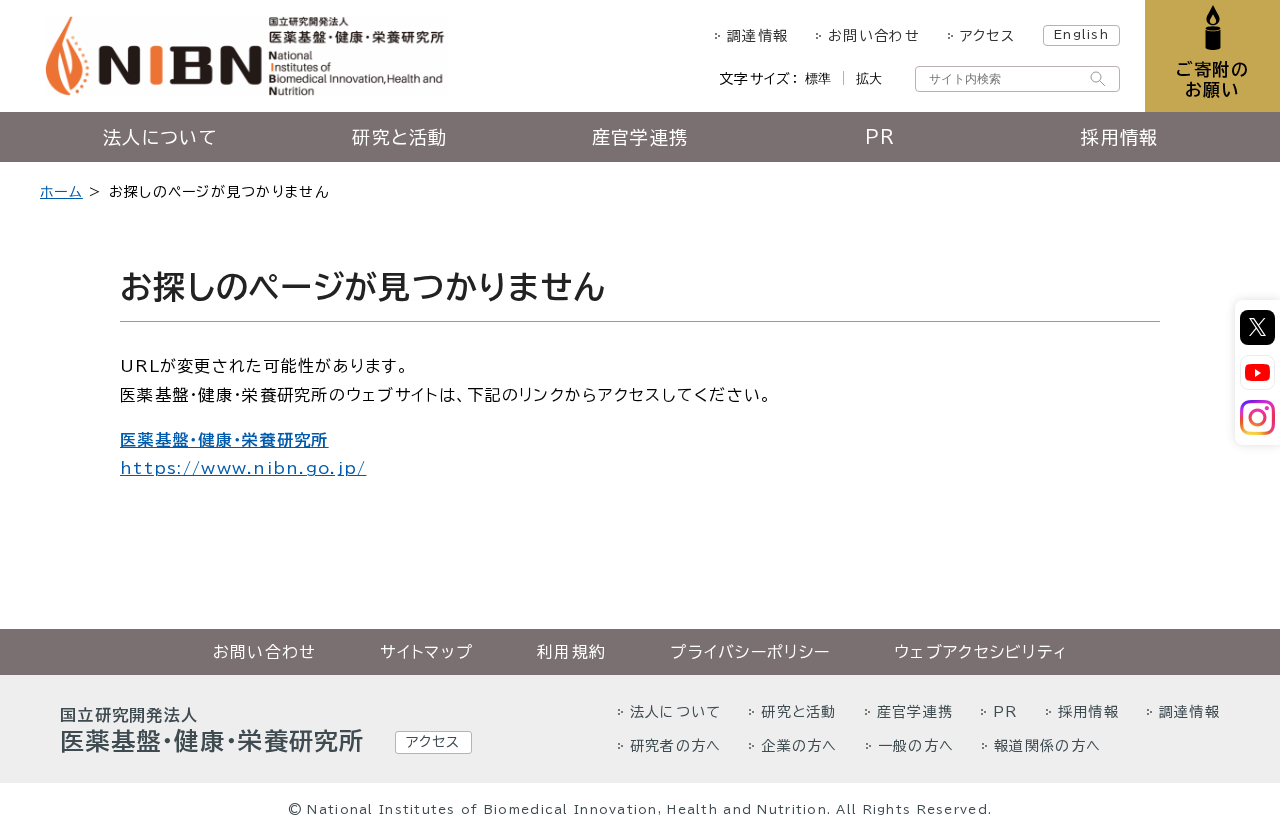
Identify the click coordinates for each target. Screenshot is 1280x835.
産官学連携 (640, 137)
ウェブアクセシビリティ (980, 652)
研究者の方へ (676, 746)
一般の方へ (916, 746)
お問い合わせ (874, 36)
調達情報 (757, 36)
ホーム (61, 192)
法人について (160, 137)
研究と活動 (399, 137)
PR (880, 137)
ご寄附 (1212, 79)
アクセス (987, 36)
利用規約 (571, 652)
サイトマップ (426, 652)
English (1081, 34)
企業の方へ (799, 746)
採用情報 (1119, 137)
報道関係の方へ (1047, 746)
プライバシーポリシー (750, 652)
